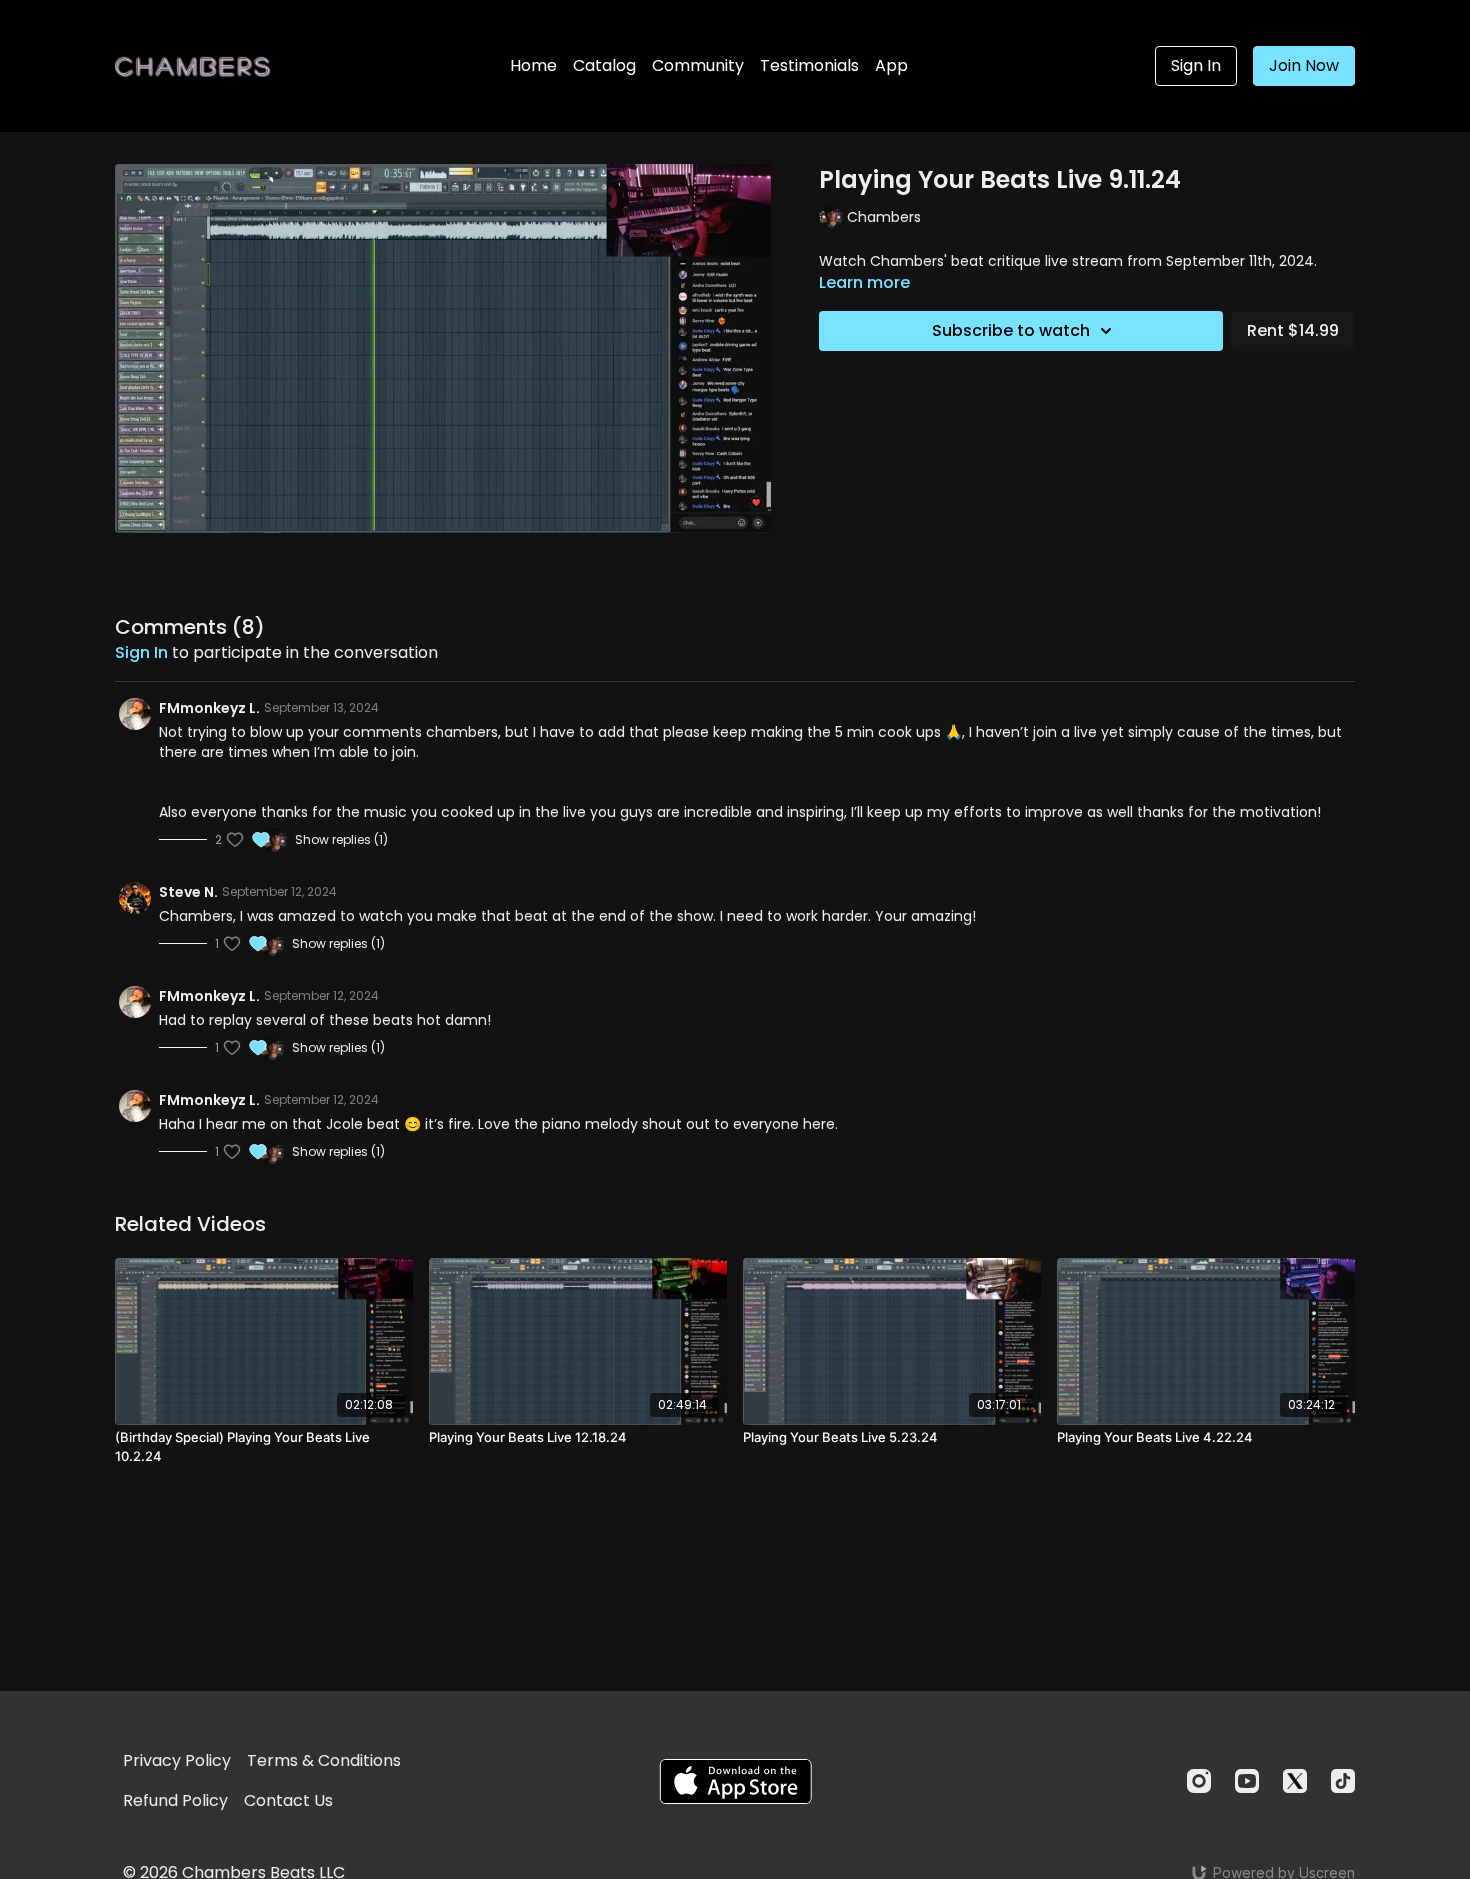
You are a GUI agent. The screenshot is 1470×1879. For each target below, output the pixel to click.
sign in (141, 652)
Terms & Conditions (324, 1760)
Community (698, 65)
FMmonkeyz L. (209, 708)
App (891, 65)
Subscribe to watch (1011, 330)
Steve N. (188, 892)
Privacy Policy (177, 1760)
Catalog (604, 65)
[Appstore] (735, 1781)
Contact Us (288, 1800)
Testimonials (809, 65)
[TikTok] (1343, 1781)
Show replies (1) (341, 840)
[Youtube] (1247, 1781)
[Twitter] (1295, 1781)
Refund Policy (175, 1800)
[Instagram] (1199, 1781)
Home (533, 65)
